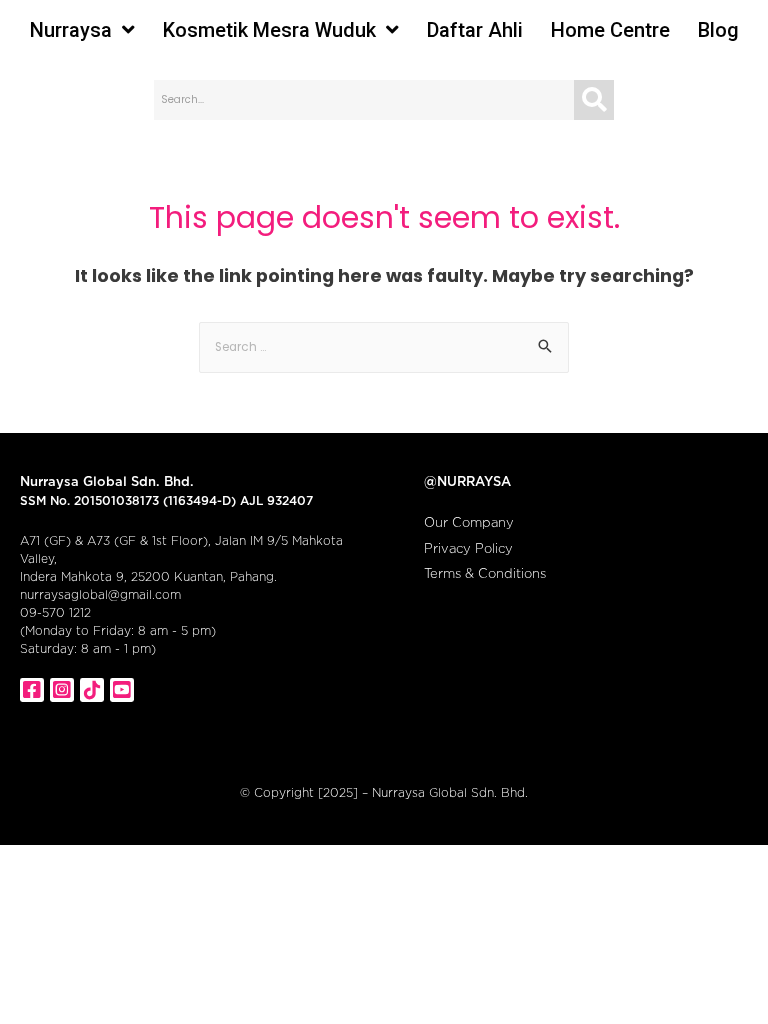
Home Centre (610, 30)
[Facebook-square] (32, 690)
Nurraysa (71, 30)
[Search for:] (384, 345)
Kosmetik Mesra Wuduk (269, 30)
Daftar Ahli (475, 30)
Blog (718, 30)
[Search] (594, 100)
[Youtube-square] (122, 690)
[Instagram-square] (62, 690)
